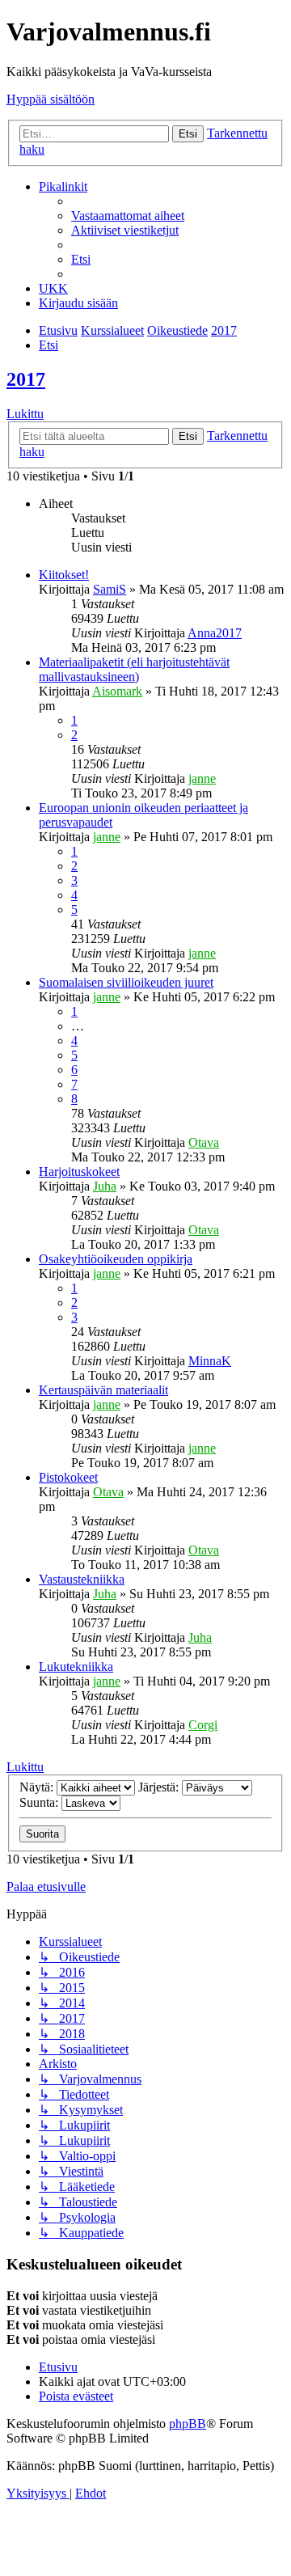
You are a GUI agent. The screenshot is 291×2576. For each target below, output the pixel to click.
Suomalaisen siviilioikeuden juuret (126, 982)
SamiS (110, 589)
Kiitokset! (64, 575)
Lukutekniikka (76, 1667)
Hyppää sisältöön (51, 99)
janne (202, 778)
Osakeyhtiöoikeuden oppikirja (116, 1259)
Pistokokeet (68, 1477)
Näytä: (38, 1787)
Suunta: (40, 1802)
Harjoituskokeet (79, 1172)
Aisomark (117, 691)
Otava (204, 1142)
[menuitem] (128, 216)
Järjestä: (160, 1787)
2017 (26, 379)
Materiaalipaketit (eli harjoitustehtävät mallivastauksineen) (134, 669)
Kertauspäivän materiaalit (103, 1390)
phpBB (188, 2424)
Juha (105, 1186)
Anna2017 (215, 633)
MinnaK (210, 1361)
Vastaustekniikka (82, 1579)
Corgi (203, 1725)
